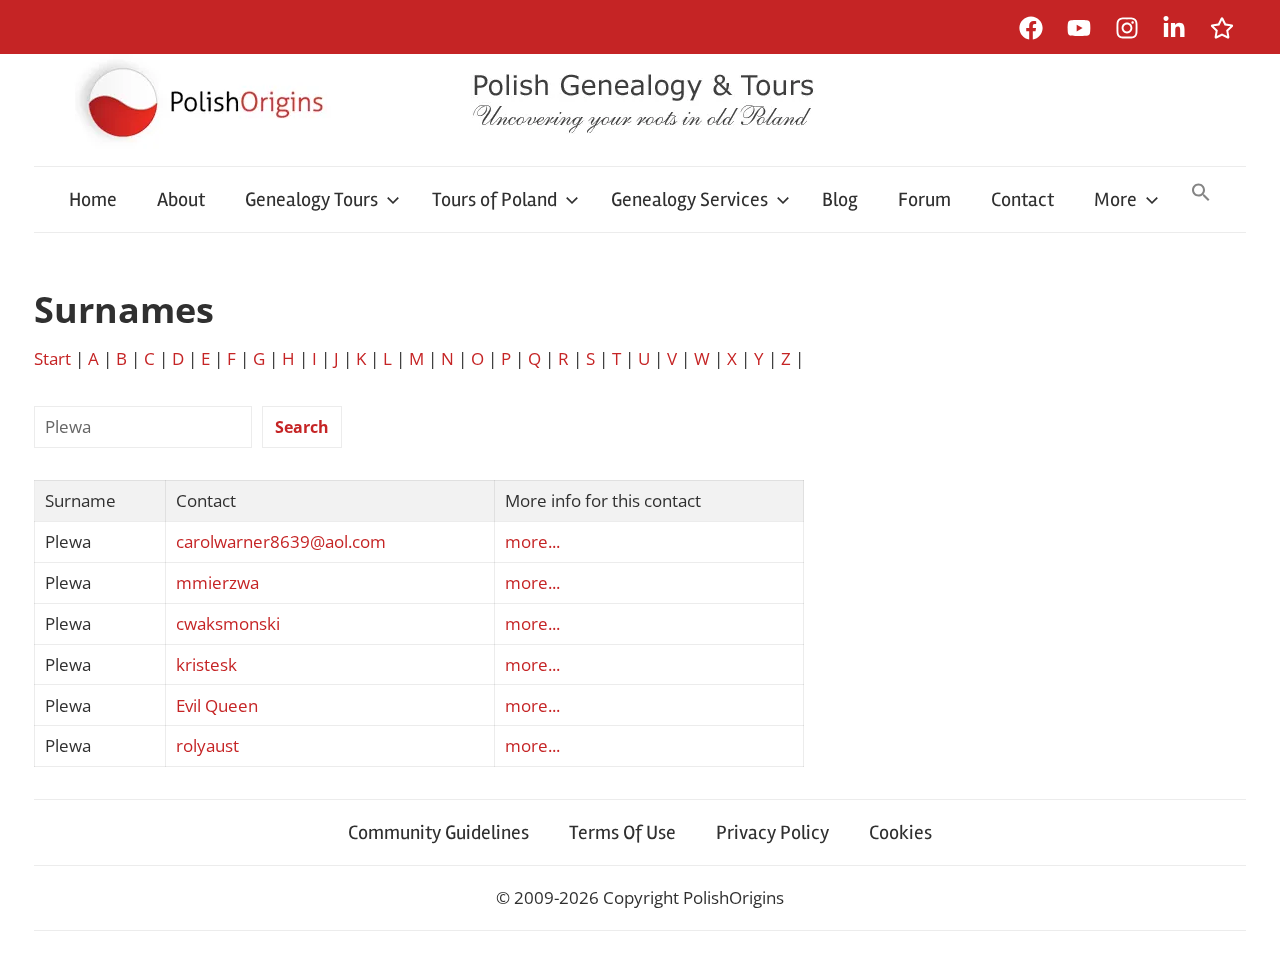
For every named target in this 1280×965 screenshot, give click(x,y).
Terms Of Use (622, 832)
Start (52, 358)
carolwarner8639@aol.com (281, 541)
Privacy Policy (772, 832)
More (1115, 199)
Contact (1022, 199)
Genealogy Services (689, 199)
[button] (1201, 194)
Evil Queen (217, 705)
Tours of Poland (494, 199)
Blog (840, 199)
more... (532, 541)
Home (93, 199)
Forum (924, 199)
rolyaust (207, 745)
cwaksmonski (228, 623)
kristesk (206, 664)
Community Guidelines (438, 832)
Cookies (900, 832)
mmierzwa (217, 582)
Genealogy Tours (311, 199)
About (181, 199)
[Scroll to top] (1245, 930)
